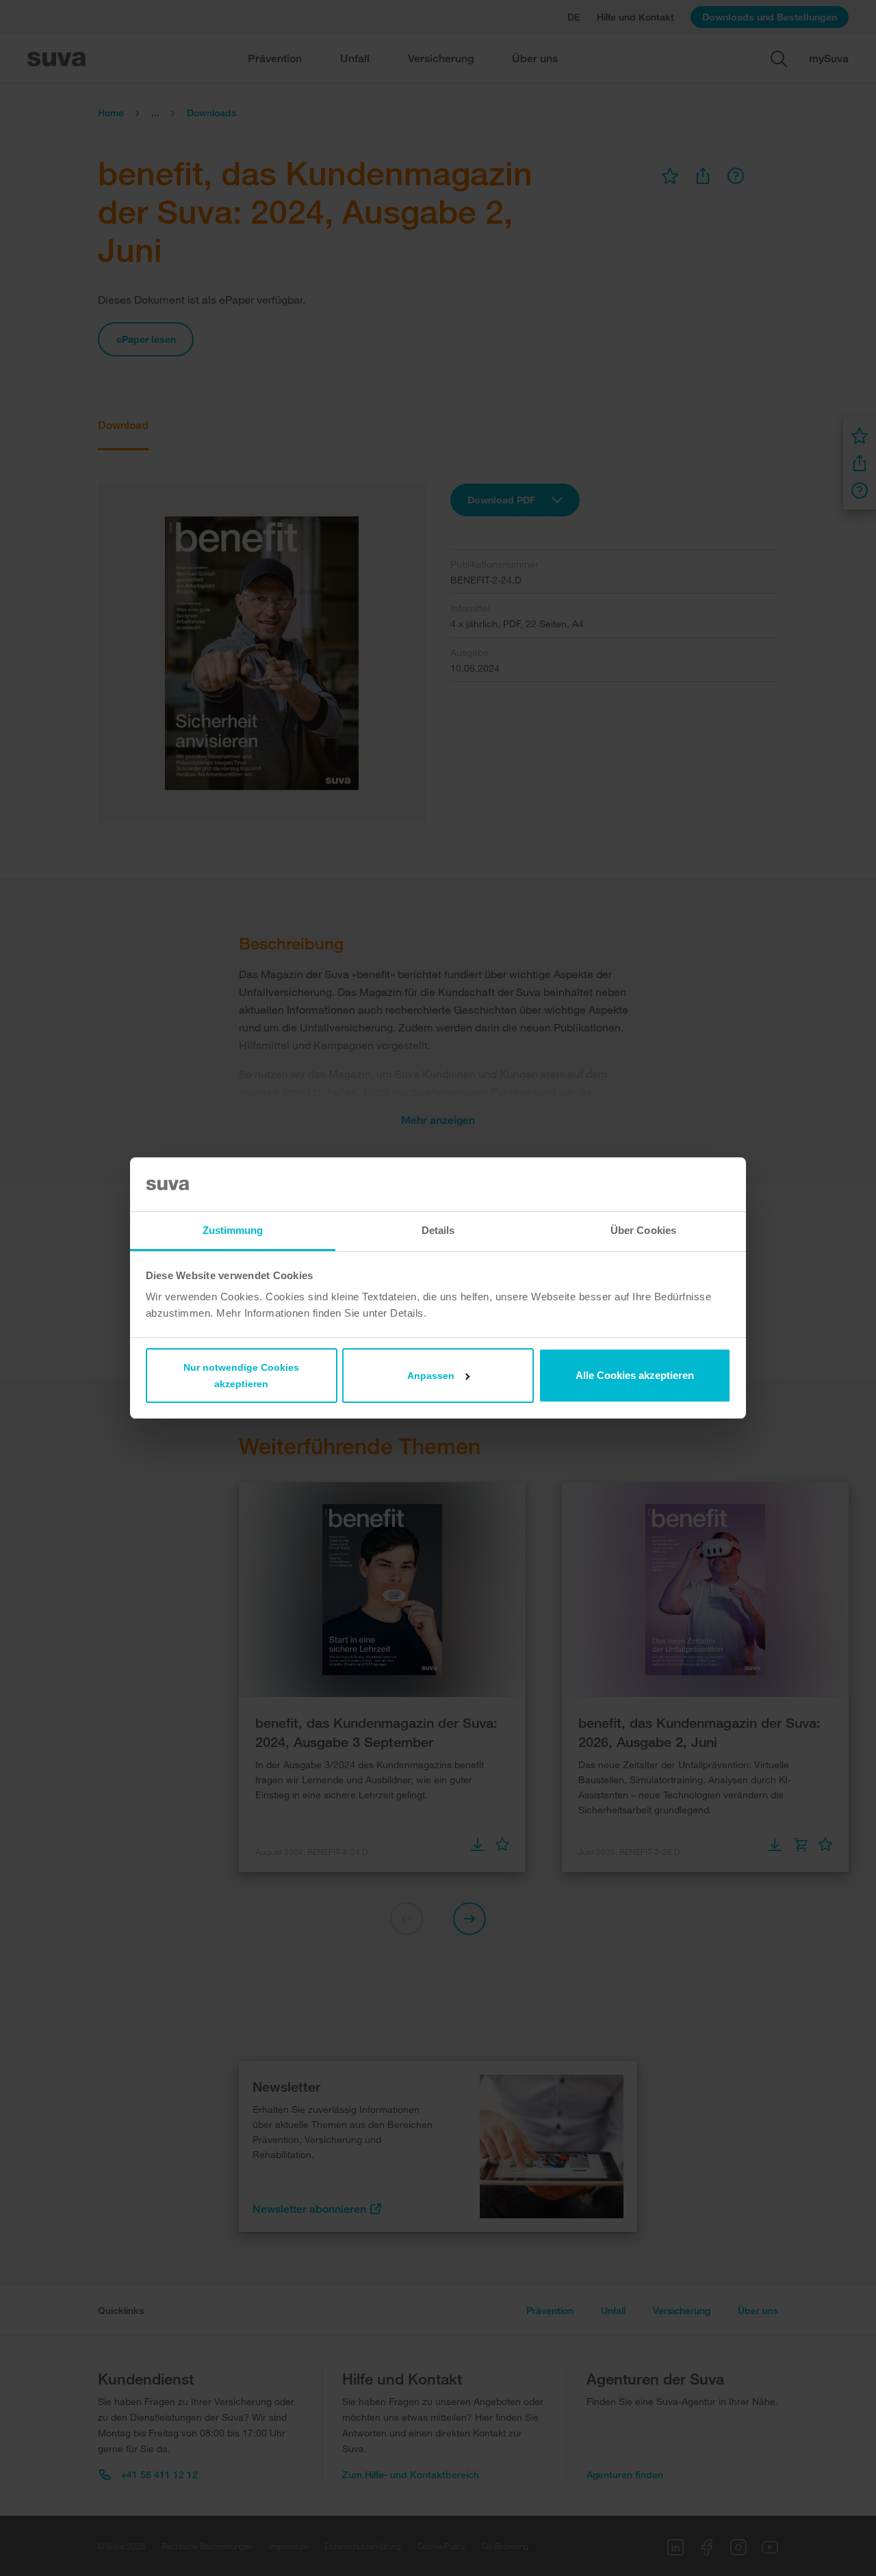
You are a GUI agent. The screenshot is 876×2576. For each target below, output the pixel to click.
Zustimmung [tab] (233, 1230)
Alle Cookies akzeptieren (635, 1375)
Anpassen (431, 1376)
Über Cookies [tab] (643, 1230)
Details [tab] (438, 1230)
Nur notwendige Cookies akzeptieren (241, 1376)
